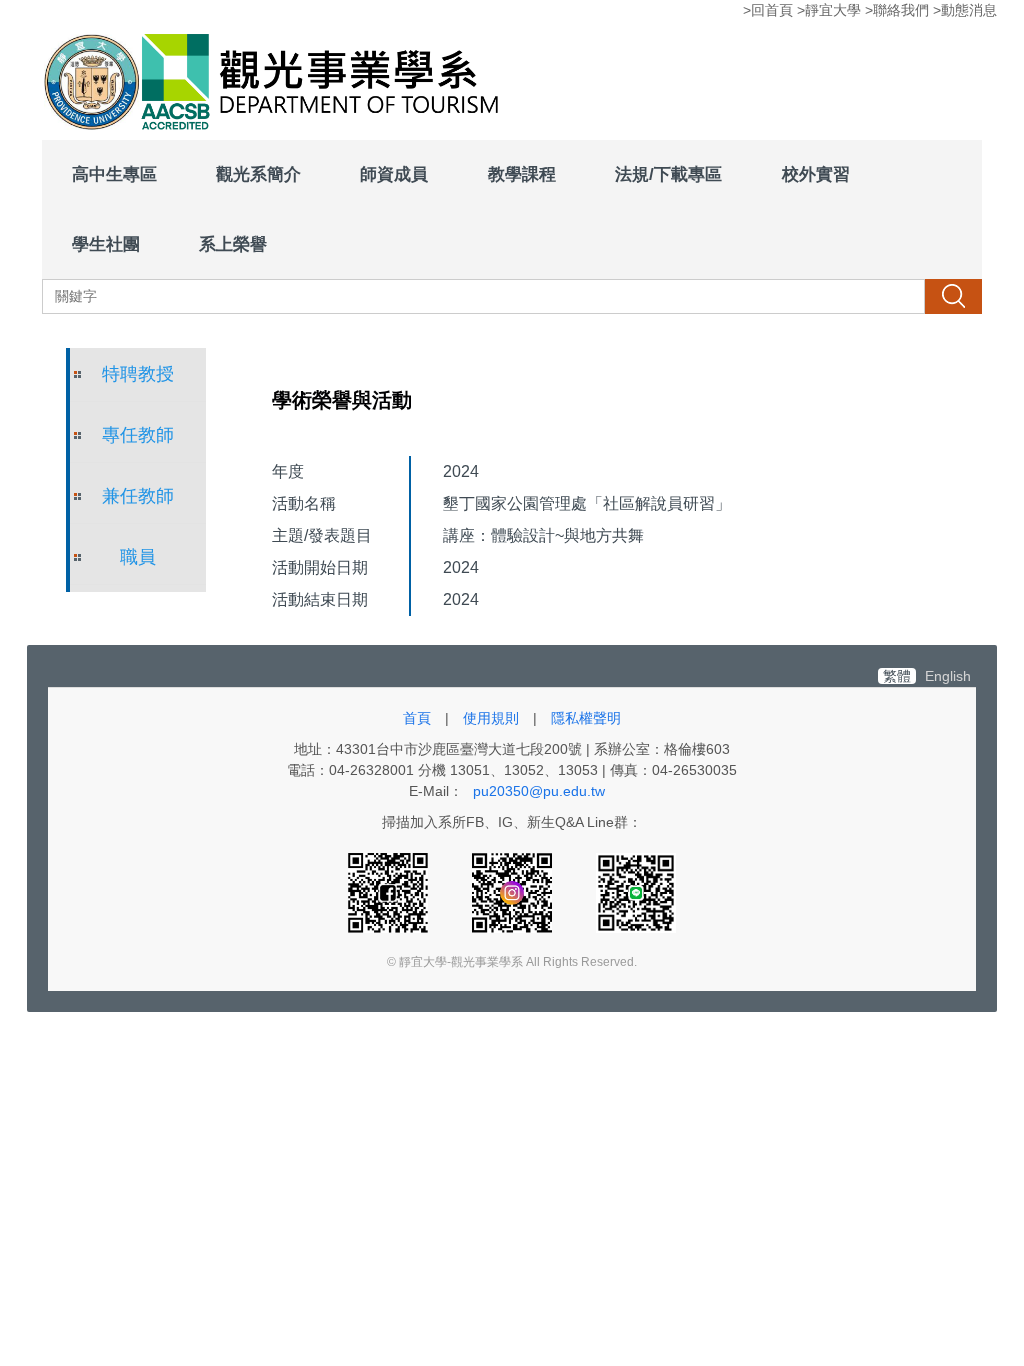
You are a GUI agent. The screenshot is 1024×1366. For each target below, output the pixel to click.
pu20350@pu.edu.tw (539, 791)
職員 (138, 557)
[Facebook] (390, 892)
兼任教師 (138, 496)
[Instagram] (514, 892)
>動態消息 (965, 10)
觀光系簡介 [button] (258, 174)
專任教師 (138, 435)
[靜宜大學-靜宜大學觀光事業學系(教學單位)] (277, 84)
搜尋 (953, 296)
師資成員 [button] (394, 174)
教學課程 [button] (522, 174)
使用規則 (491, 718)
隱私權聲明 (586, 718)
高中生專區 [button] (114, 174)
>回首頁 (768, 10)
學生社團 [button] (106, 244)
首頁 (417, 718)
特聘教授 (138, 374)
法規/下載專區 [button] (668, 174)
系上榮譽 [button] (233, 244)
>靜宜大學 (829, 10)
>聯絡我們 (897, 10)
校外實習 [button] (816, 174)
